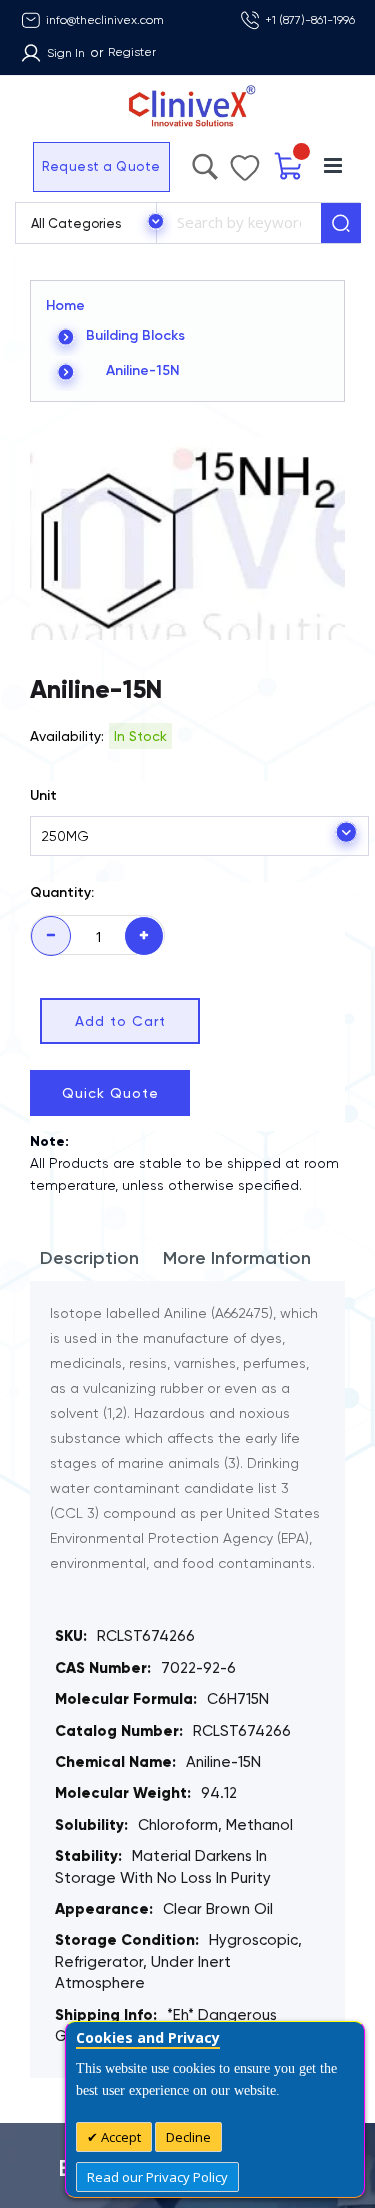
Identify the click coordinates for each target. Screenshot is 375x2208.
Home (65, 305)
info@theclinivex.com (105, 20)
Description (89, 1258)
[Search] (341, 223)
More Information (237, 1258)
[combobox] (238, 223)
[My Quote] (289, 166)
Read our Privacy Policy (157, 2177)
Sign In (66, 53)
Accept (119, 2137)
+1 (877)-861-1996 (310, 20)
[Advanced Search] (205, 162)
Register (132, 52)
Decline (188, 2137)
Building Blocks (135, 335)
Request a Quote (101, 166)
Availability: (67, 736)
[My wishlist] (245, 163)
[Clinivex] (187, 106)
